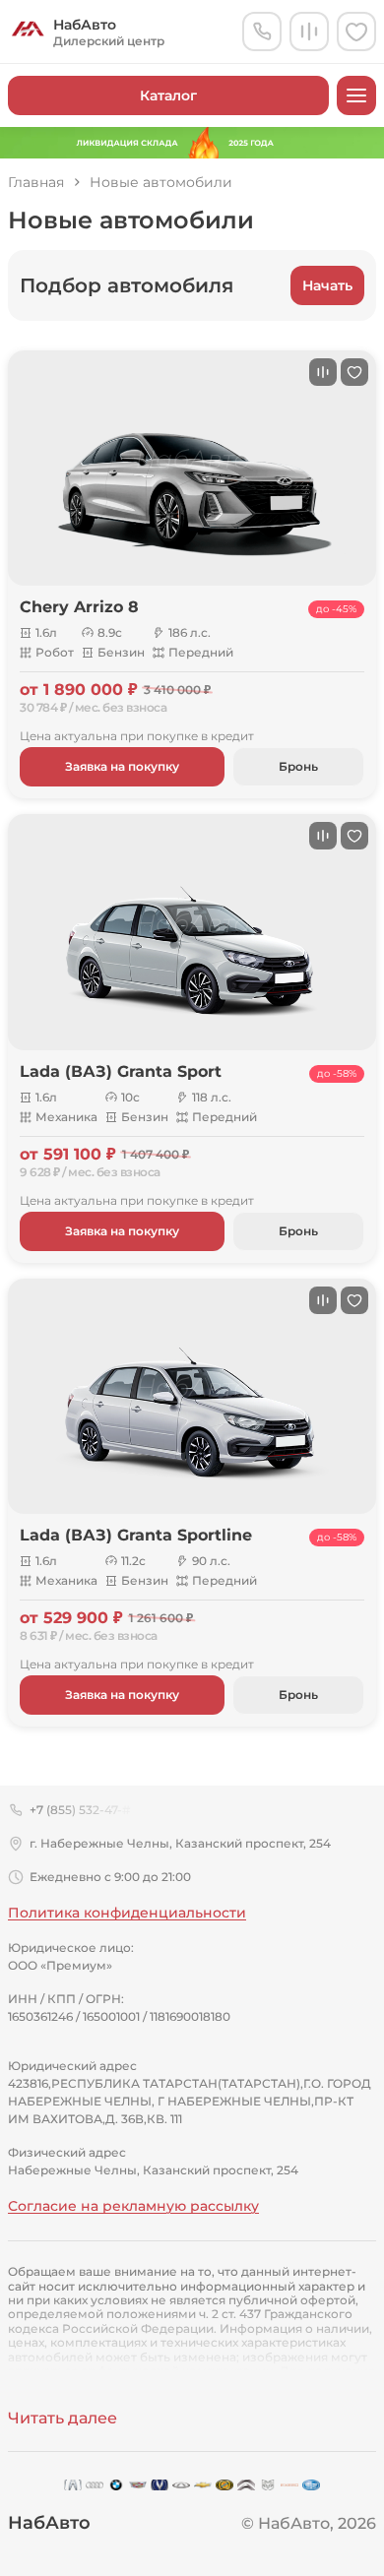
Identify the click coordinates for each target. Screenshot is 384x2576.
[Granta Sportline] (192, 1396)
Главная (36, 183)
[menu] (356, 95)
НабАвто (49, 2523)
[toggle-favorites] (354, 372)
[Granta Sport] (192, 932)
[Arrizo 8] (192, 468)
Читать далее (63, 2418)
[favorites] (356, 31)
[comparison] (309, 31)
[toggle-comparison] (323, 372)
